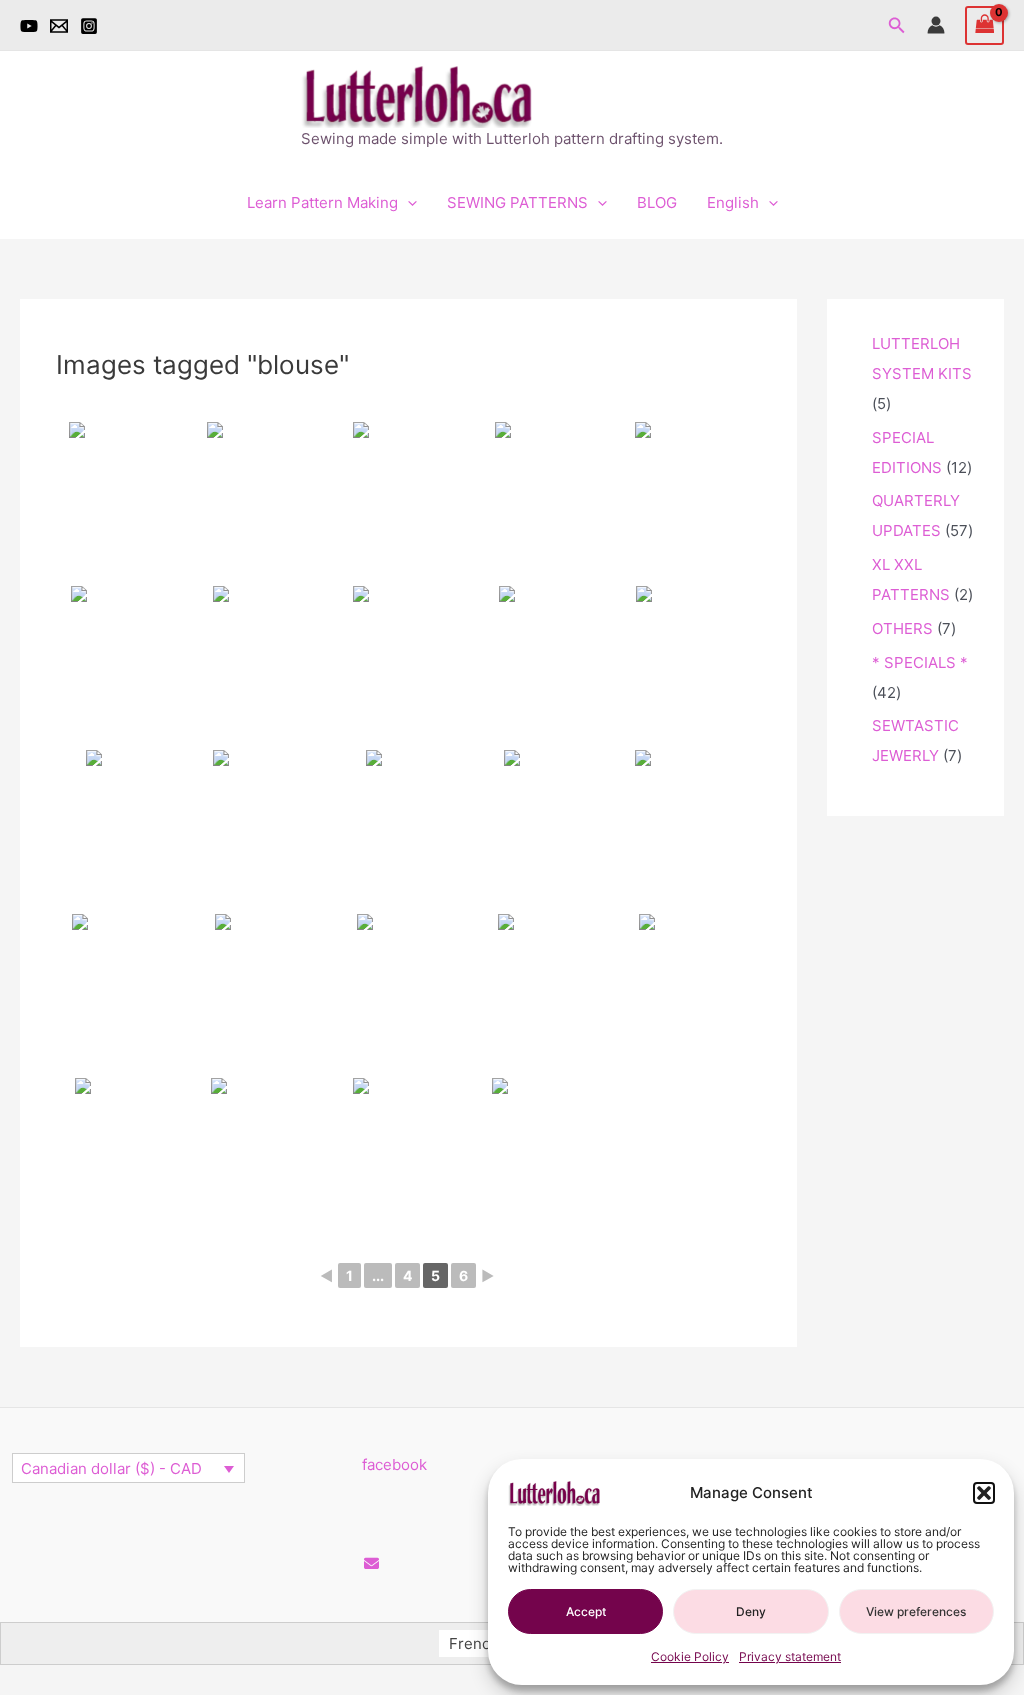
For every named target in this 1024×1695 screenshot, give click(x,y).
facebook (394, 1464)
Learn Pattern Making (322, 202)
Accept (586, 1611)
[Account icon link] (936, 25)
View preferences (916, 1611)
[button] (984, 1493)
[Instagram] (89, 26)
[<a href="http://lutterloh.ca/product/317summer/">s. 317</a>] (408, 502)
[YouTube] (29, 26)
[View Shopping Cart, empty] (985, 25)
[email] (59, 26)
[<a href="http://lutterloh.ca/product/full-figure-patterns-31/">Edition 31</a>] (549, 666)
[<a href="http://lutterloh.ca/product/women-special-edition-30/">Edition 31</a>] (408, 994)
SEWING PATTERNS (517, 202)
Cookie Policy (690, 1656)
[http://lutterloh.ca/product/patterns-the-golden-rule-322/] (267, 1158)
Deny (751, 1611)
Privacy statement (790, 1656)
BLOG (657, 202)
